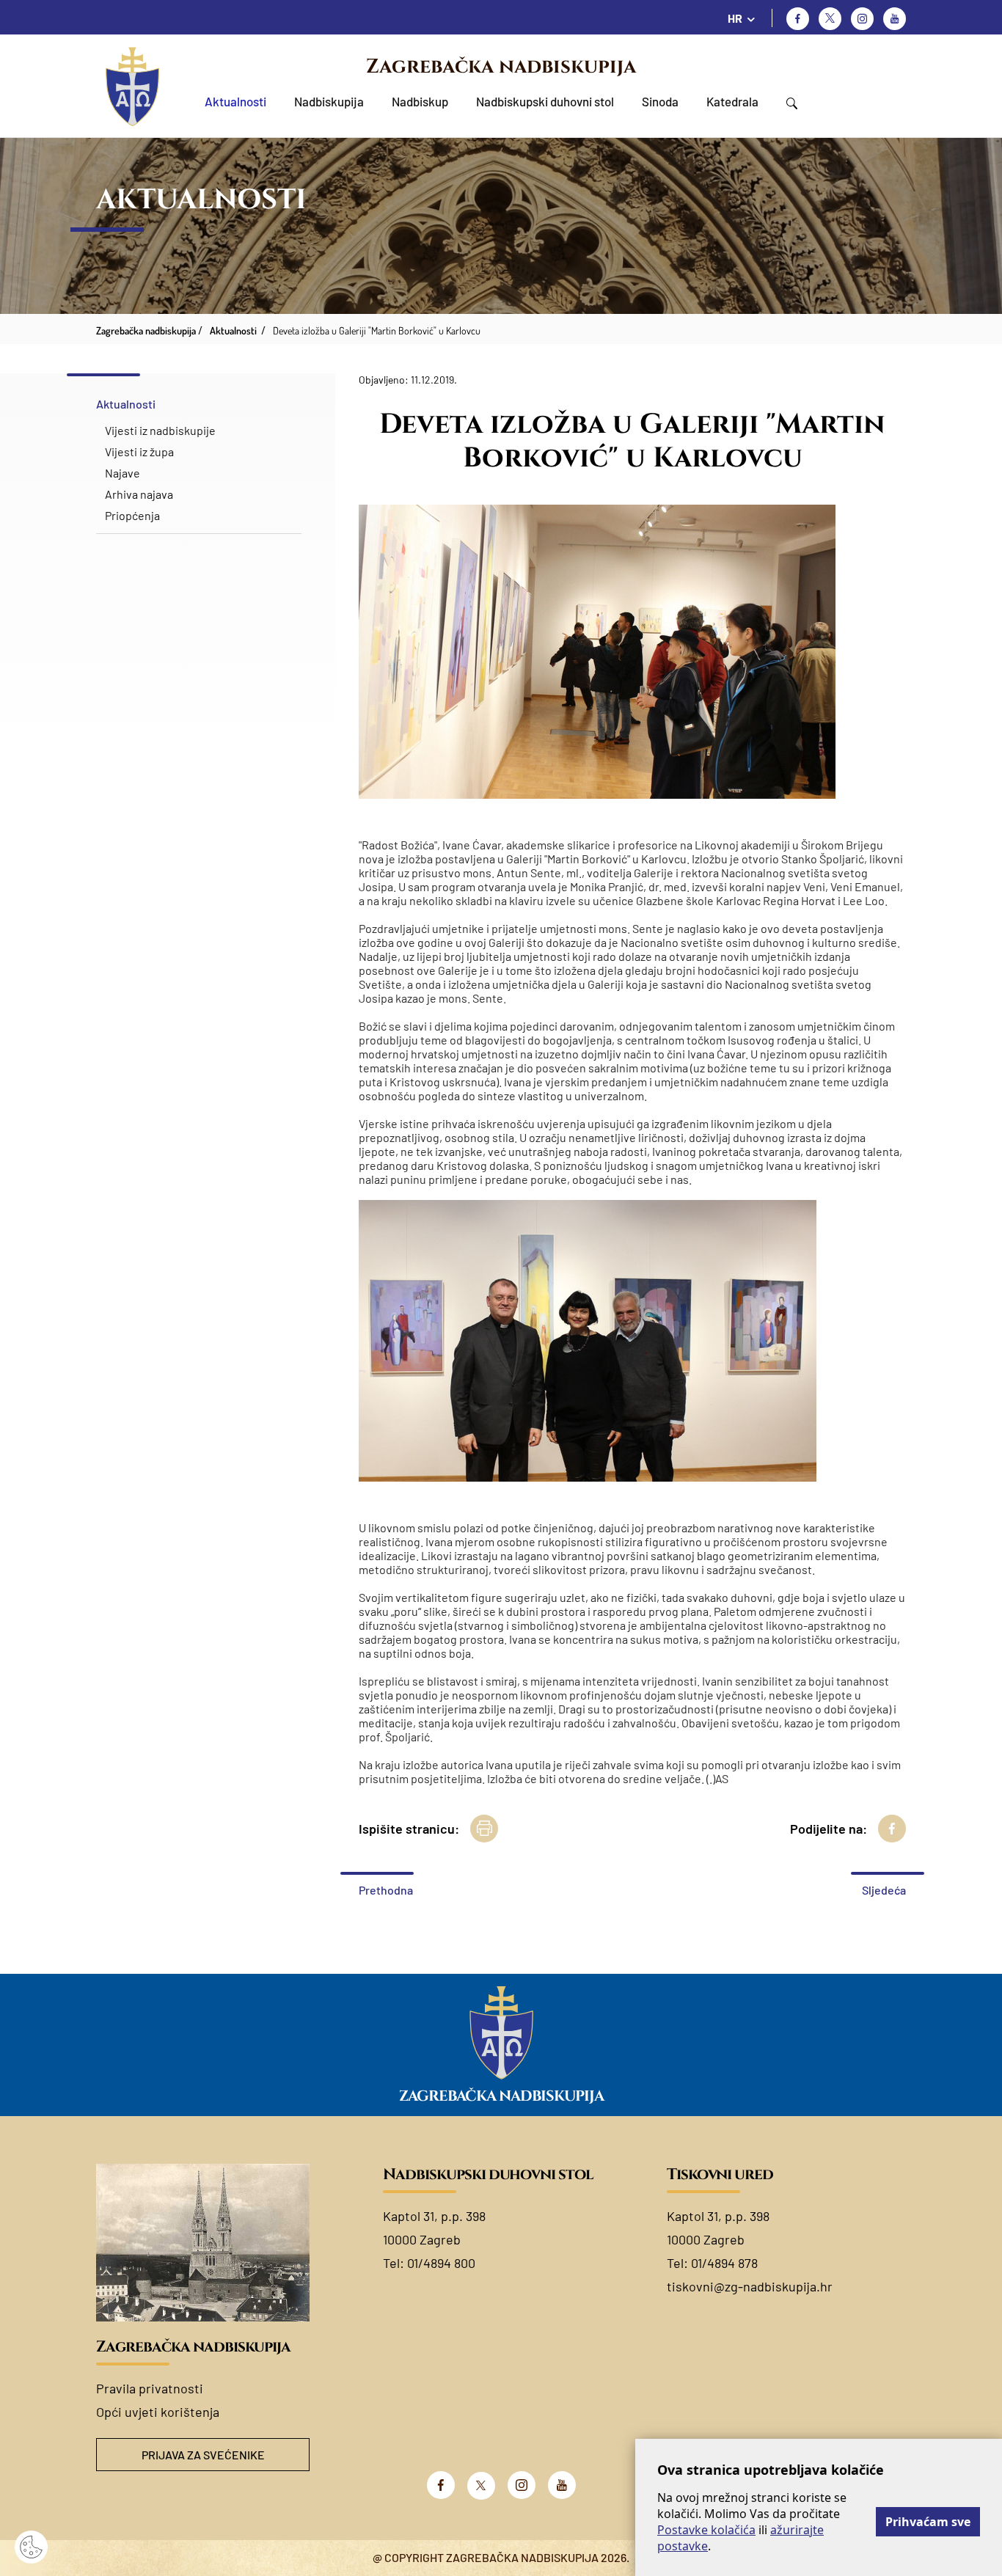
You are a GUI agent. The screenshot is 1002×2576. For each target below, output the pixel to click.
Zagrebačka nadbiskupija (501, 67)
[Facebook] (798, 19)
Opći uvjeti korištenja (158, 2412)
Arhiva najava (139, 494)
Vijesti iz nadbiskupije (160, 430)
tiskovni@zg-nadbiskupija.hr (750, 2286)
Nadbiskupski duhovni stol (545, 101)
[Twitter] (830, 19)
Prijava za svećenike (203, 2455)
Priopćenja (132, 515)
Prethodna (386, 1890)
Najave (122, 473)
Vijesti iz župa (139, 451)
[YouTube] (562, 2485)
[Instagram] (862, 19)
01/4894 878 (724, 2263)
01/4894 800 (441, 2263)
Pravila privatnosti (150, 2388)
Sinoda (660, 101)
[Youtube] (895, 19)
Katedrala (732, 101)
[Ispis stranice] (484, 1829)
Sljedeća (884, 1890)
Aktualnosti (235, 101)
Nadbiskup (420, 101)
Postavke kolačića (706, 2530)
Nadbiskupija (329, 101)
